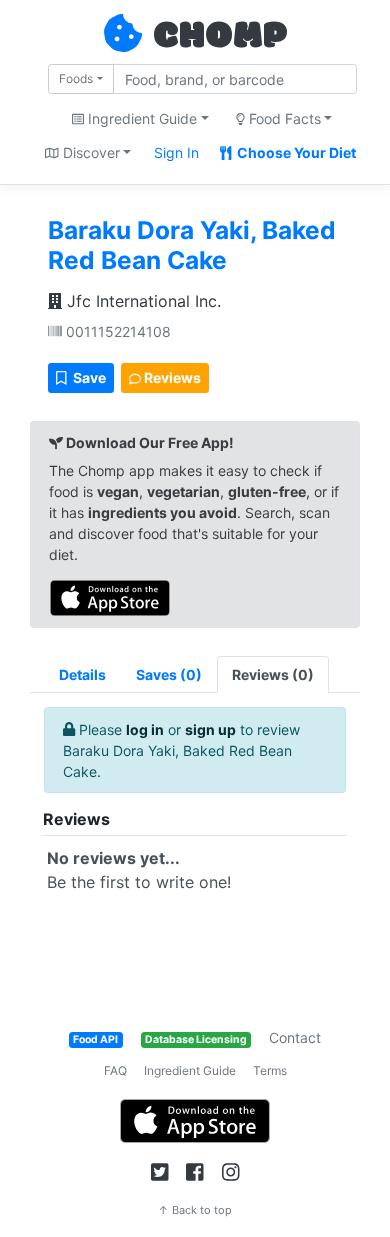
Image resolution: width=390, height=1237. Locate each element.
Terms (270, 1070)
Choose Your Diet (295, 152)
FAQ (115, 1070)
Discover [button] (89, 152)
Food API (95, 1039)
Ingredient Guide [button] (140, 118)
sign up (210, 729)
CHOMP (220, 37)
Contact (295, 1037)
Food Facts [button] (283, 118)
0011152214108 (116, 331)
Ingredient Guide (190, 1070)
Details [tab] (82, 674)
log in (145, 729)
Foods (76, 78)
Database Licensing (196, 1039)
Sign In (176, 152)
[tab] (169, 674)
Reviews (171, 377)
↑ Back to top (195, 1210)
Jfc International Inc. (141, 301)
